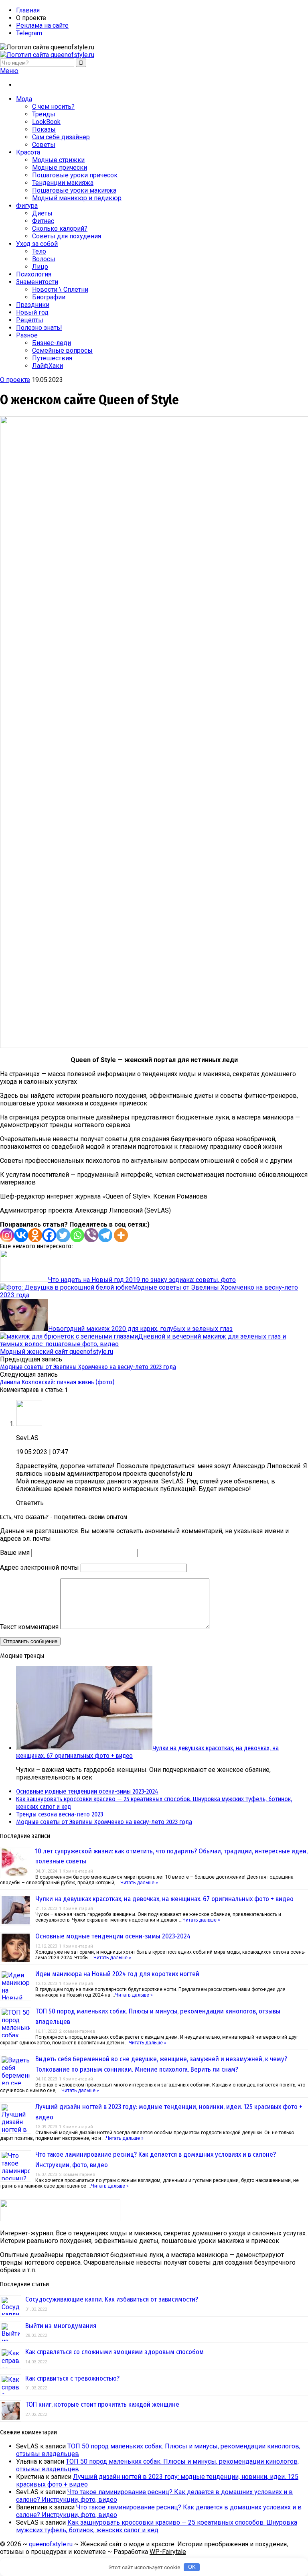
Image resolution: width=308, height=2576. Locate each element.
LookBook (46, 122)
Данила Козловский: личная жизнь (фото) (57, 1382)
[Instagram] (7, 1235)
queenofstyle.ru (51, 2544)
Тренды (44, 114)
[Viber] (91, 1235)
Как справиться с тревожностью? (72, 2378)
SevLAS (27, 1438)
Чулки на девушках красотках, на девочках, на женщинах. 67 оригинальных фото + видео (164, 1899)
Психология (34, 274)
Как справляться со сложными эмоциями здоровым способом (114, 2352)
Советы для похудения (67, 236)
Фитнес (43, 221)
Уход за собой (37, 244)
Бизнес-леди (52, 343)
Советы (44, 145)
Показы (44, 129)
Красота (28, 152)
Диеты (42, 213)
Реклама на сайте (42, 25)
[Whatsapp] (77, 1235)
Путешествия (52, 358)
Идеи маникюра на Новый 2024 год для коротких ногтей (117, 1974)
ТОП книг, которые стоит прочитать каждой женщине (102, 2404)
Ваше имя (15, 1553)
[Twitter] (63, 1235)
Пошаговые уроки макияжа (74, 190)
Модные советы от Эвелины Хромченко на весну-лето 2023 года (88, 1367)
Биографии (49, 297)
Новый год (32, 312)
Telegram (29, 33)
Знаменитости (37, 282)
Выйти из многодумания (61, 2326)
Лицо (40, 267)
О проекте (15, 380)
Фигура (27, 206)
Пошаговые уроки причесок (75, 175)
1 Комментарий (76, 1871)
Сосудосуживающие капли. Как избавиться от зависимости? (112, 2299)
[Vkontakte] (21, 1235)
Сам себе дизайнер (61, 137)
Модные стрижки (58, 160)
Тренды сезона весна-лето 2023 (60, 1814)
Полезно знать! (39, 328)
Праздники (33, 305)
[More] (121, 1235)
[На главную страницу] (154, 55)
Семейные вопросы (62, 350)
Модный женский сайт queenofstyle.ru (57, 1352)
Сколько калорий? (60, 229)
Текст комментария (29, 1627)
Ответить (30, 1503)
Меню (9, 71)
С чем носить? (53, 107)
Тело (39, 251)
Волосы (44, 259)
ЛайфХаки (48, 366)
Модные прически (60, 168)
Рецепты (30, 320)
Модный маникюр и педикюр (77, 198)
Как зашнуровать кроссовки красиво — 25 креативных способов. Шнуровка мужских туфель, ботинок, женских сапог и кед (157, 2526)
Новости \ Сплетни (60, 289)
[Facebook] (49, 1235)
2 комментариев (77, 2031)
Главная (28, 10)
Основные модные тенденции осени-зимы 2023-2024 (87, 1791)
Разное (27, 335)
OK (192, 2567)
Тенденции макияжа (63, 183)
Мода (24, 99)
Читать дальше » (139, 1883)
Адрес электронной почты (40, 1567)
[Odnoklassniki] (35, 1235)
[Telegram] (105, 1235)
